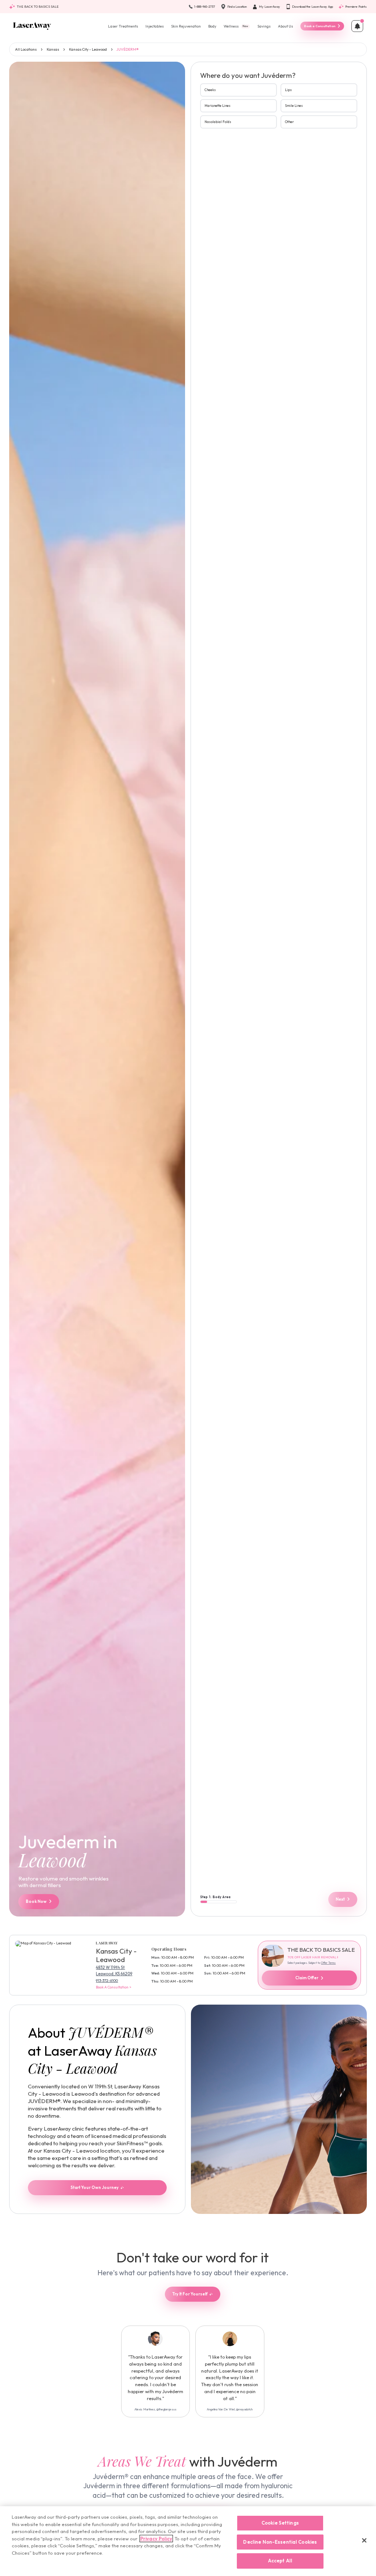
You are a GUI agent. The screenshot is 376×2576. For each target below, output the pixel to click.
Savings (264, 26)
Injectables (155, 26)
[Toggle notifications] (357, 26)
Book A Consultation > (114, 1987)
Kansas (53, 49)
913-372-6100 (107, 1981)
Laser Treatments (123, 26)
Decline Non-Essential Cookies (280, 2542)
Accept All (280, 2561)
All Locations (26, 49)
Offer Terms (328, 1963)
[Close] (364, 2540)
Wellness (236, 26)
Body (212, 26)
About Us (285, 26)
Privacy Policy (156, 2539)
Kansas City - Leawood (88, 49)
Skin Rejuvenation (186, 26)
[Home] (32, 26)
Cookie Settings (280, 2523)
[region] (188, 2541)
